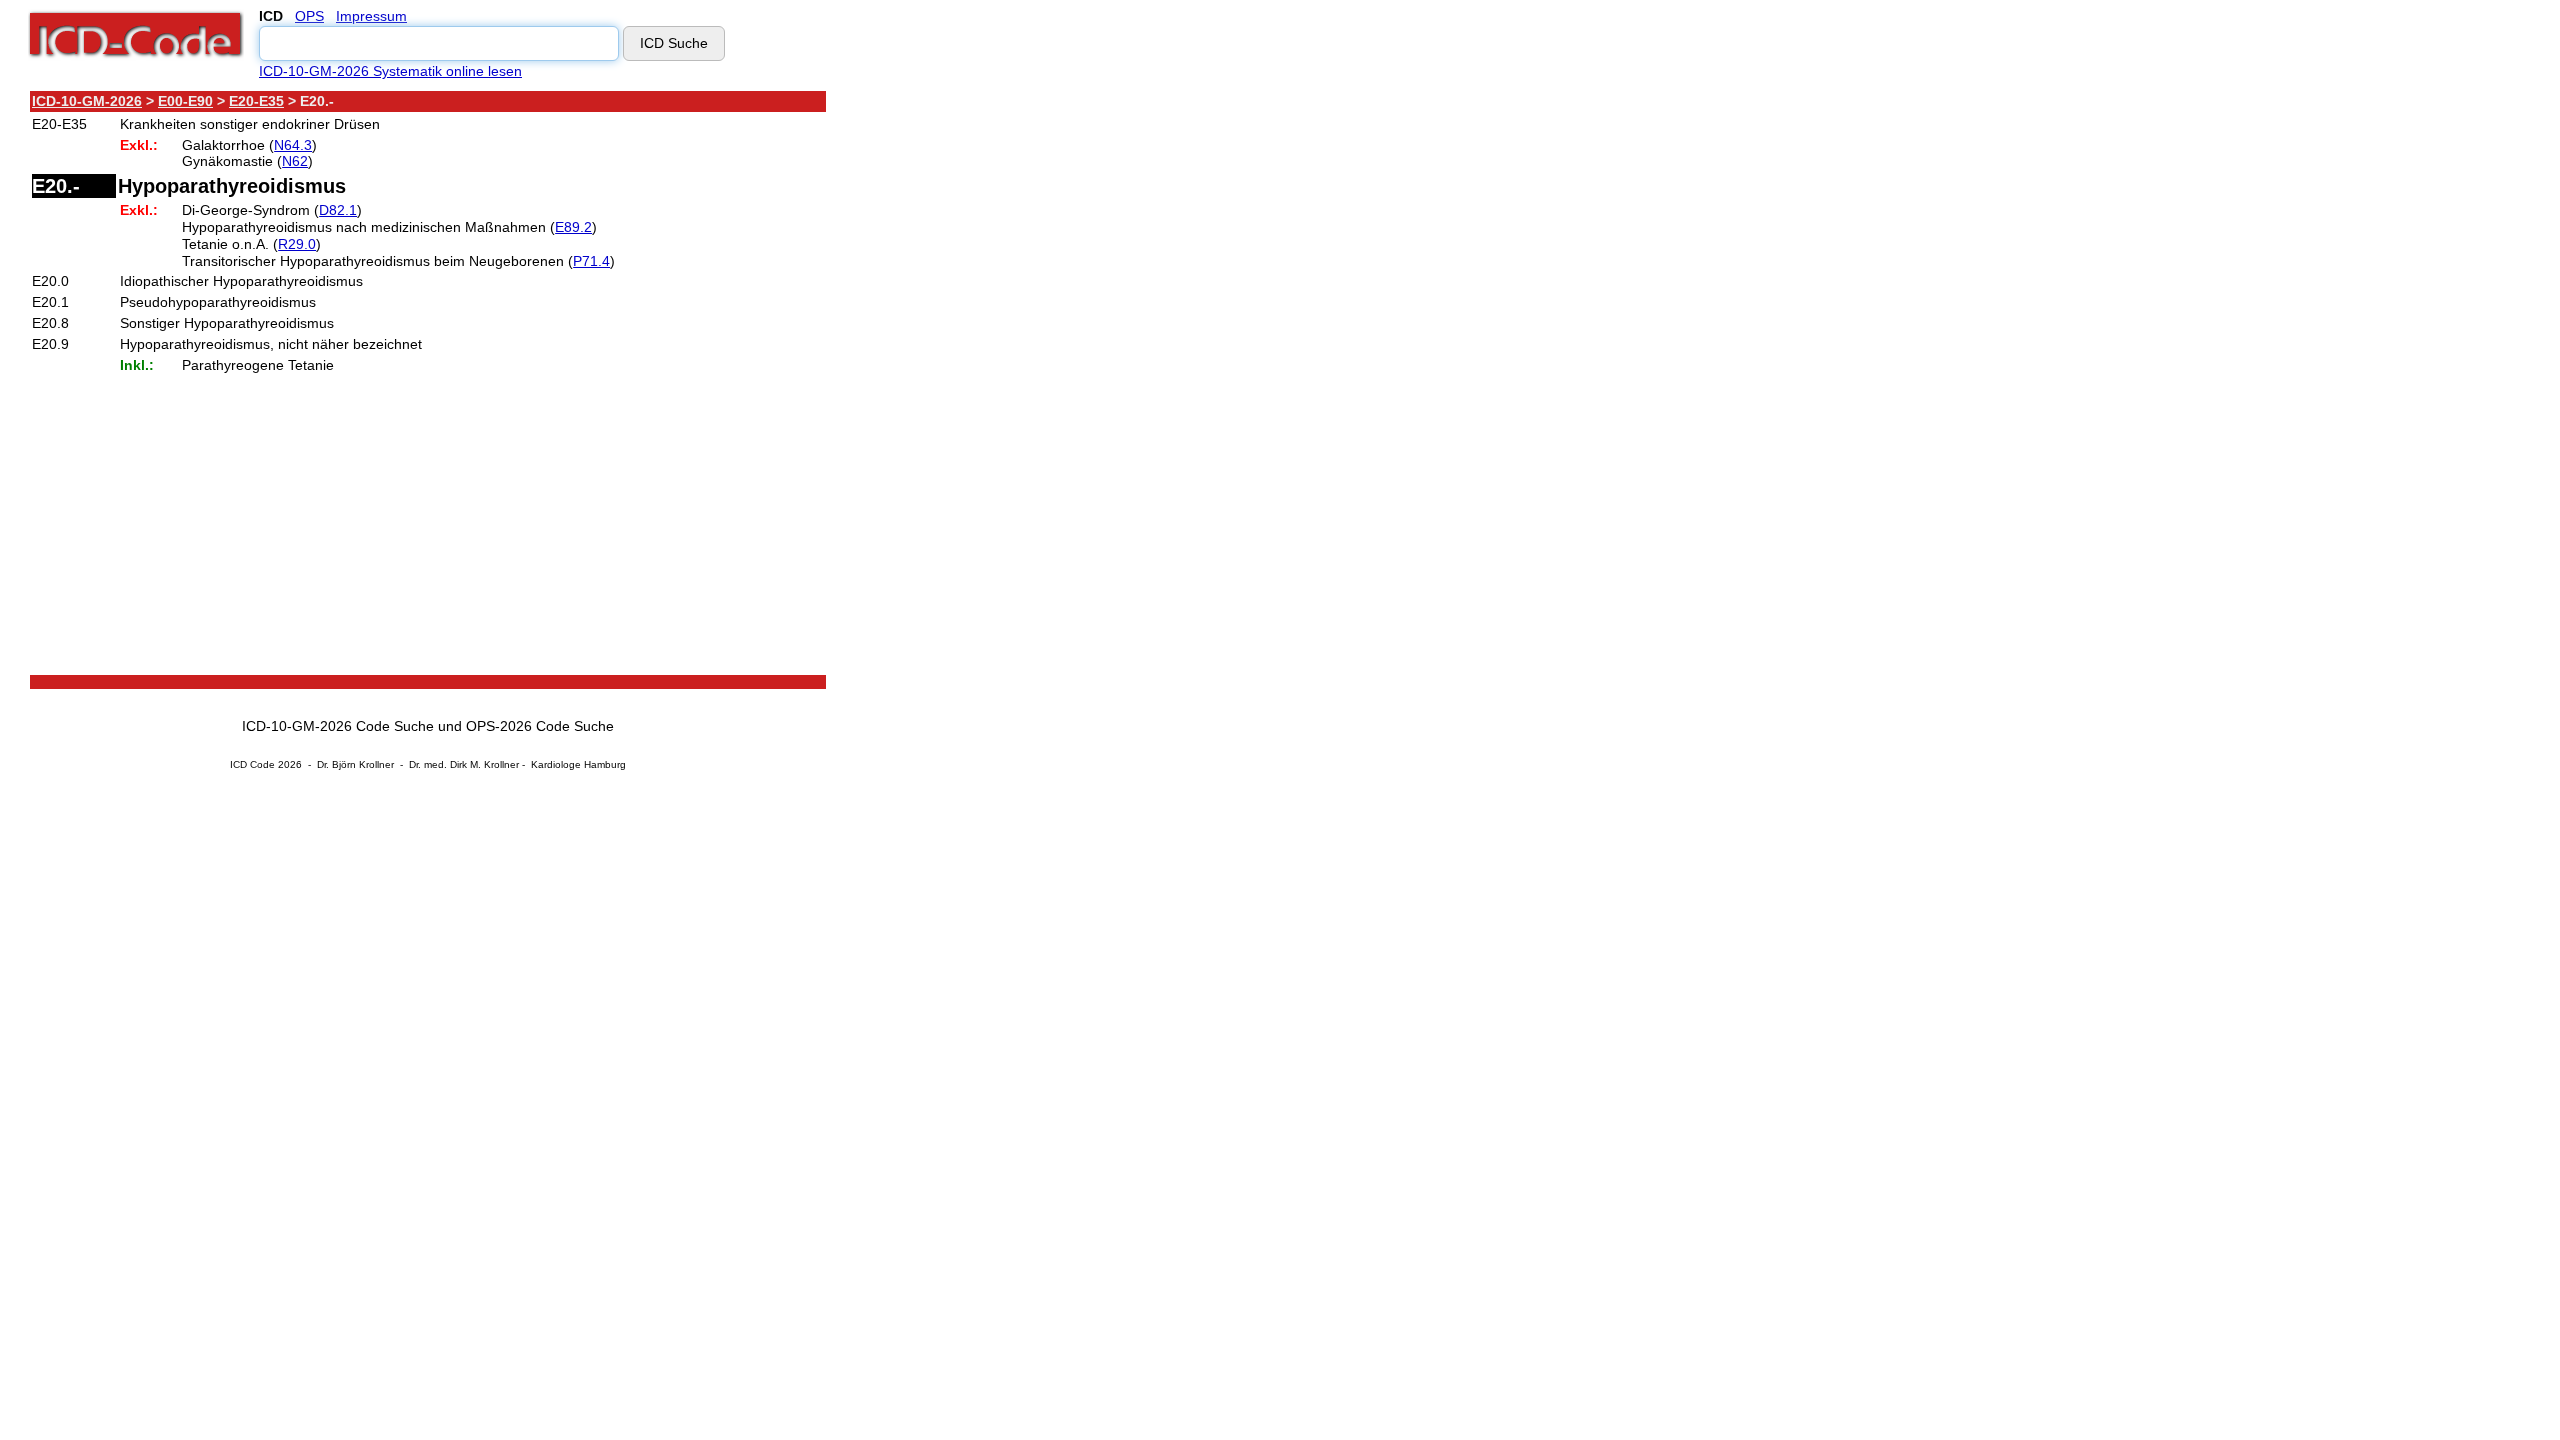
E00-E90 (185, 101)
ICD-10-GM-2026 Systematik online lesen (390, 71)
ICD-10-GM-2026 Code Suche (338, 726)
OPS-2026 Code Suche (540, 726)
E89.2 (573, 227)
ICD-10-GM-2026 (87, 101)
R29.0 (297, 244)
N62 (295, 161)
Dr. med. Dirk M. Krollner (464, 764)
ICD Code (252, 764)
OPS (309, 16)
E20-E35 (256, 101)
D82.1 (338, 210)
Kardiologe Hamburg (578, 764)
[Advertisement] (1005, 389)
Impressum (371, 16)
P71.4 (591, 261)
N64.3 (293, 145)
